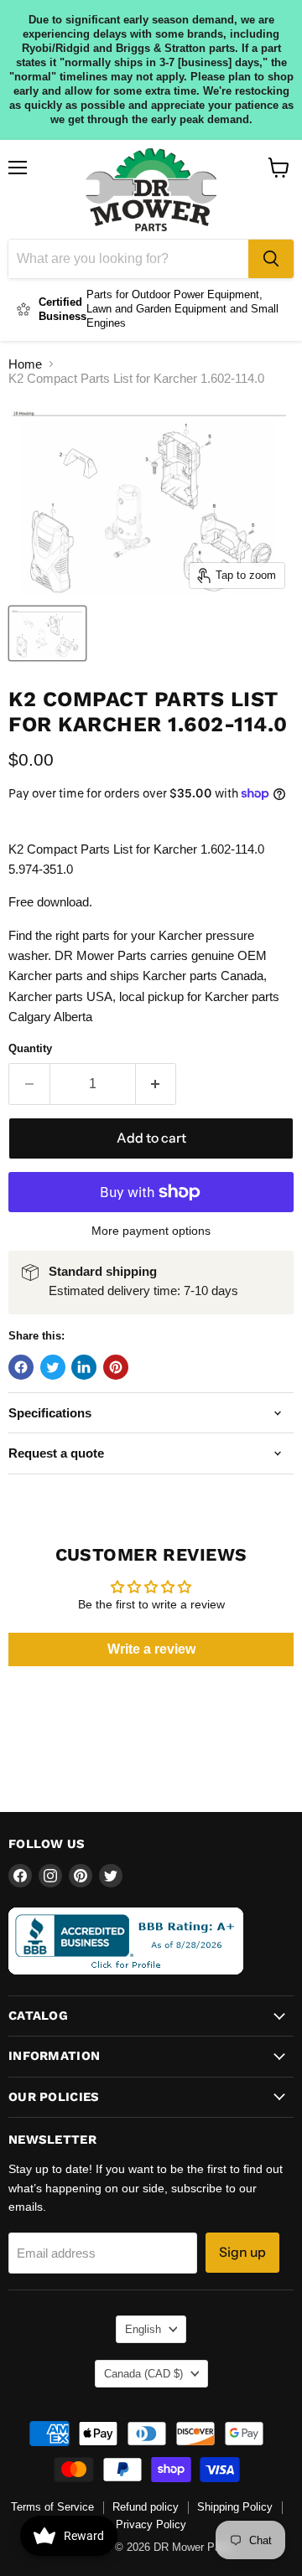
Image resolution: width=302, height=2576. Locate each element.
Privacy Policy (151, 2524)
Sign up (242, 2252)
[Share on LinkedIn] (84, 1367)
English (143, 2329)
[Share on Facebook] (21, 1367)
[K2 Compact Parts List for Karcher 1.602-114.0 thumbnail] (47, 633)
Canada (143, 2374)
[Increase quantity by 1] (156, 1084)
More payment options (151, 1231)
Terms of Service (52, 2507)
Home (25, 364)
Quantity (30, 1048)
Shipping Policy (235, 2507)
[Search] (271, 259)
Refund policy (146, 2507)
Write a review (151, 1649)
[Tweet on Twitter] (53, 1367)
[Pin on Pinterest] (116, 1367)
